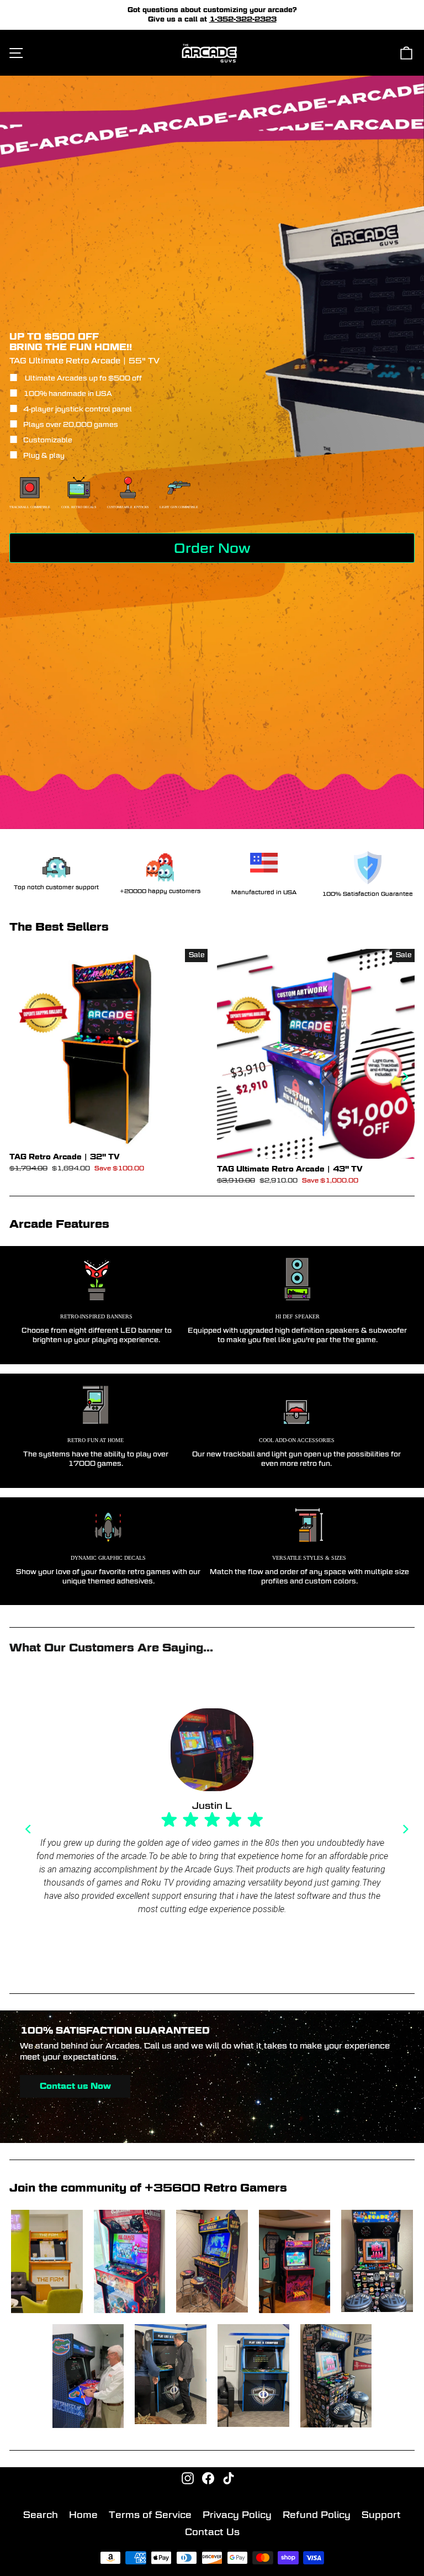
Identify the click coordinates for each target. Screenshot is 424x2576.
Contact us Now (75, 2086)
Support (381, 2515)
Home (83, 2515)
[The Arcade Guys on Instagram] (188, 2478)
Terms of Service (150, 2515)
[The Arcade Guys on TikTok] (229, 2478)
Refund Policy (317, 2515)
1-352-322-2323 (243, 19)
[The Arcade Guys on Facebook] (208, 2478)
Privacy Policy (237, 2515)
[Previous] (24, 1825)
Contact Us (212, 2532)
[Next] (400, 1072)
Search (41, 2515)
